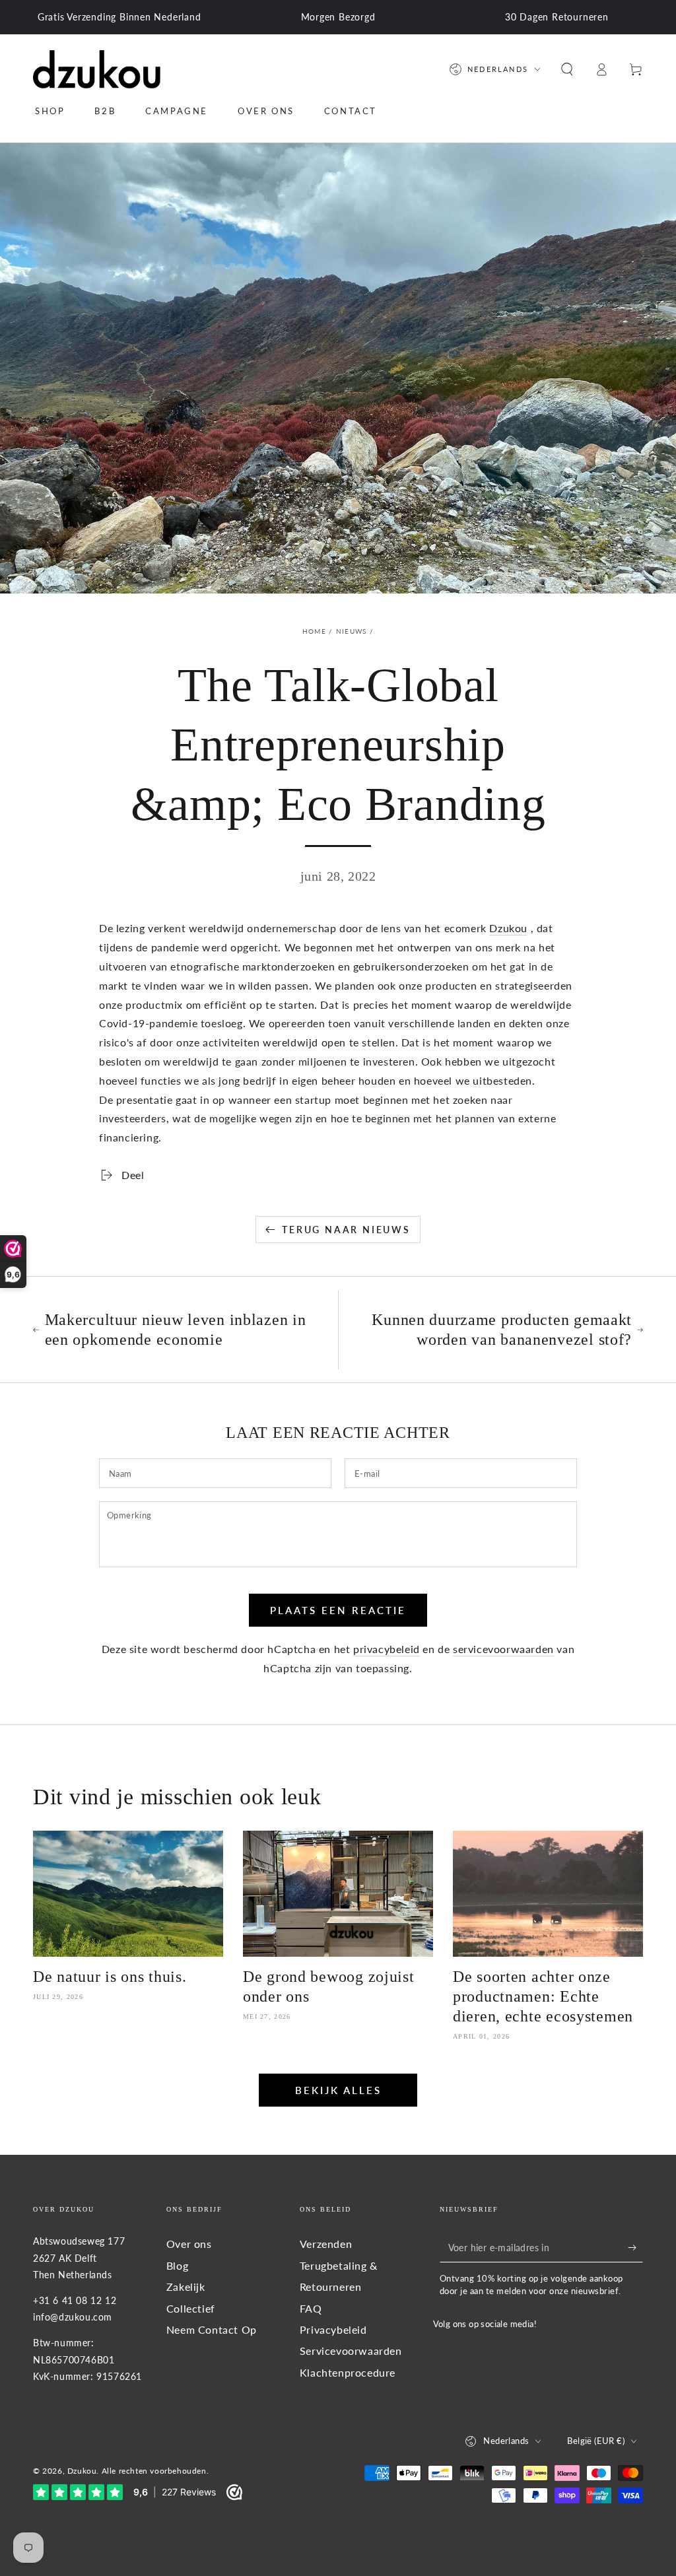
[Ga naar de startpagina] (97, 69)
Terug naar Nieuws (346, 1230)
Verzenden (326, 2244)
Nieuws (352, 631)
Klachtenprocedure (348, 2372)
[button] (567, 69)
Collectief (191, 2308)
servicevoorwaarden (503, 1649)
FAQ (311, 2308)
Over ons (189, 2244)
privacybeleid (387, 1649)
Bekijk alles (338, 2090)
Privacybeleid (333, 2329)
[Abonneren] (635, 2247)
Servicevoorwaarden (351, 2351)
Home (314, 631)
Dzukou (508, 928)
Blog (177, 2265)
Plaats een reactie (338, 1610)
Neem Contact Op (212, 2329)
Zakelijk (186, 2287)
